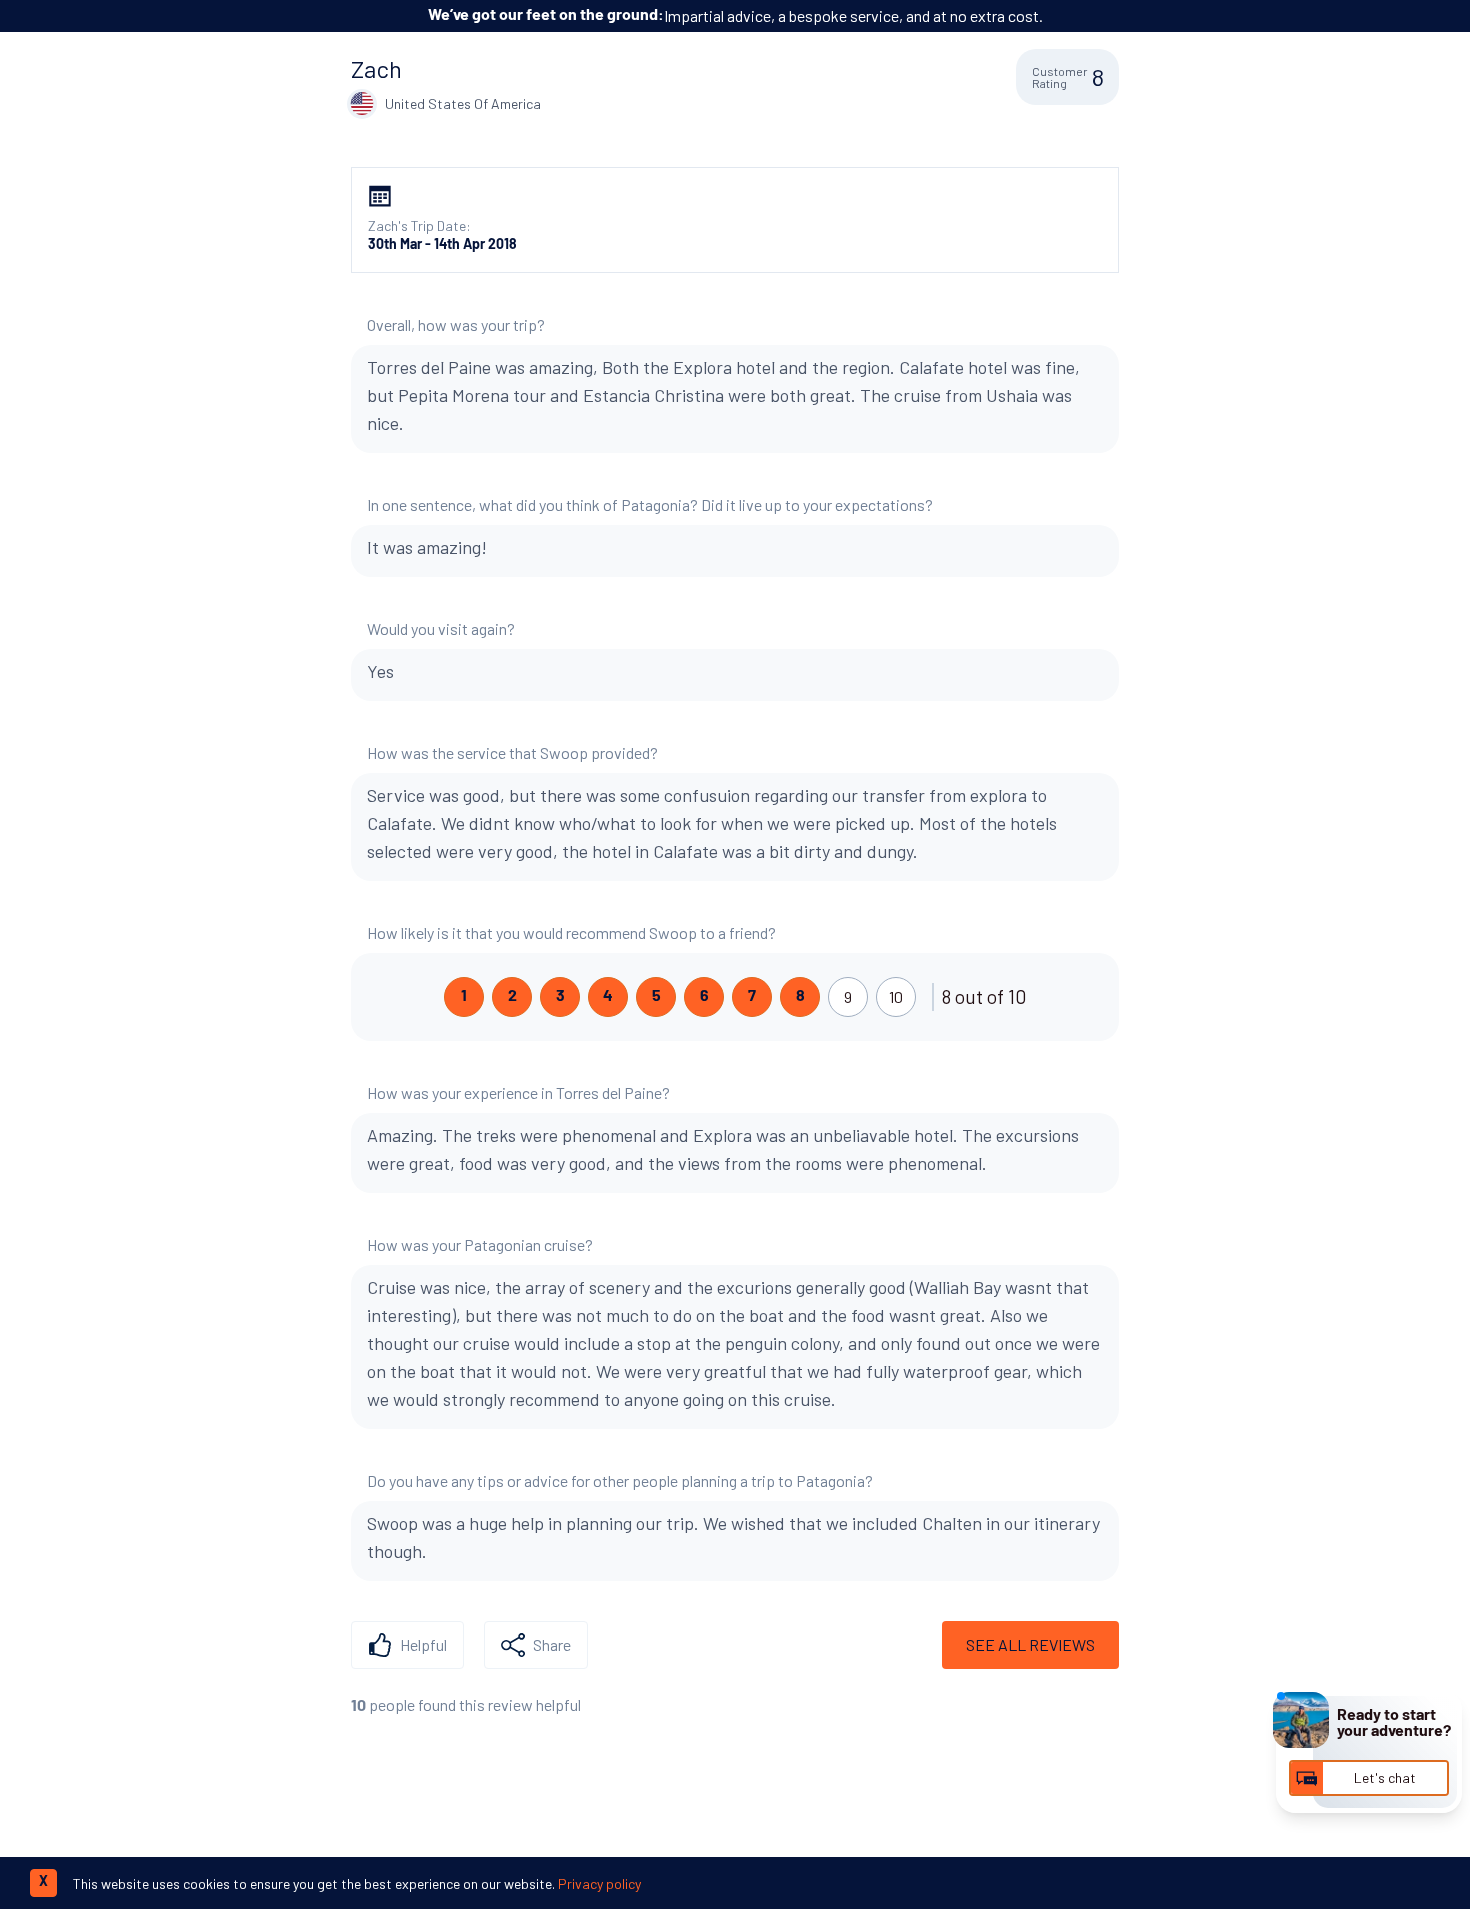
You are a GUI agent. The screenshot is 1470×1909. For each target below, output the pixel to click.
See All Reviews (1030, 1644)
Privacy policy (599, 1883)
